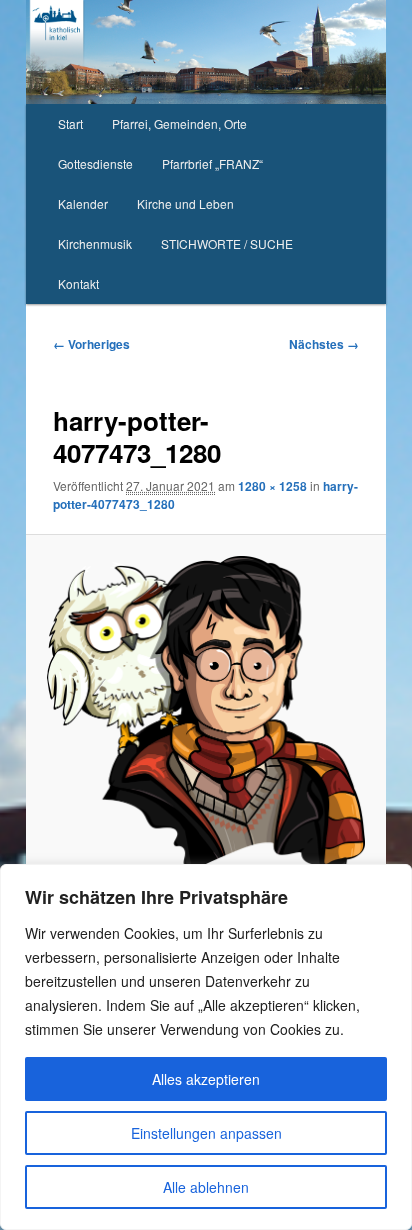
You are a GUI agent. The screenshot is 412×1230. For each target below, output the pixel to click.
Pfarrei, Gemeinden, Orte (179, 123)
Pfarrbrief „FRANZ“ (212, 163)
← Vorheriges (91, 344)
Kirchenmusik (95, 243)
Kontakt (78, 283)
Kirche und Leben (185, 203)
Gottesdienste (95, 163)
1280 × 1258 (272, 486)
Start (70, 123)
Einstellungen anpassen (206, 1133)
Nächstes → (324, 344)
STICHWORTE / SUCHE (227, 243)
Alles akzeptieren (206, 1079)
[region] (206, 1047)
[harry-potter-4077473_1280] (205, 712)
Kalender (83, 203)
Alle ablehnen (206, 1187)
